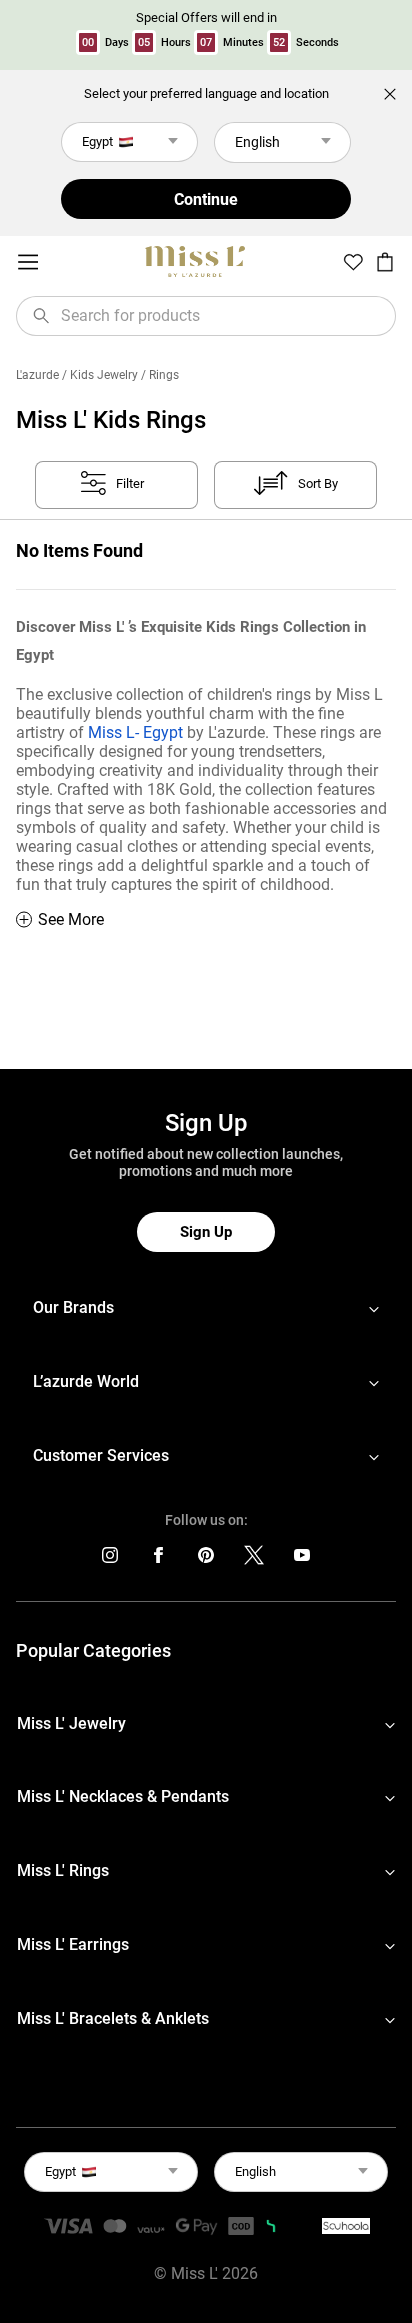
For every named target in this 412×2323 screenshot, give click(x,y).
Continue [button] (206, 199)
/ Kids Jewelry (100, 375)
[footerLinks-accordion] (206, 1308)
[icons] (110, 1559)
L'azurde (37, 375)
